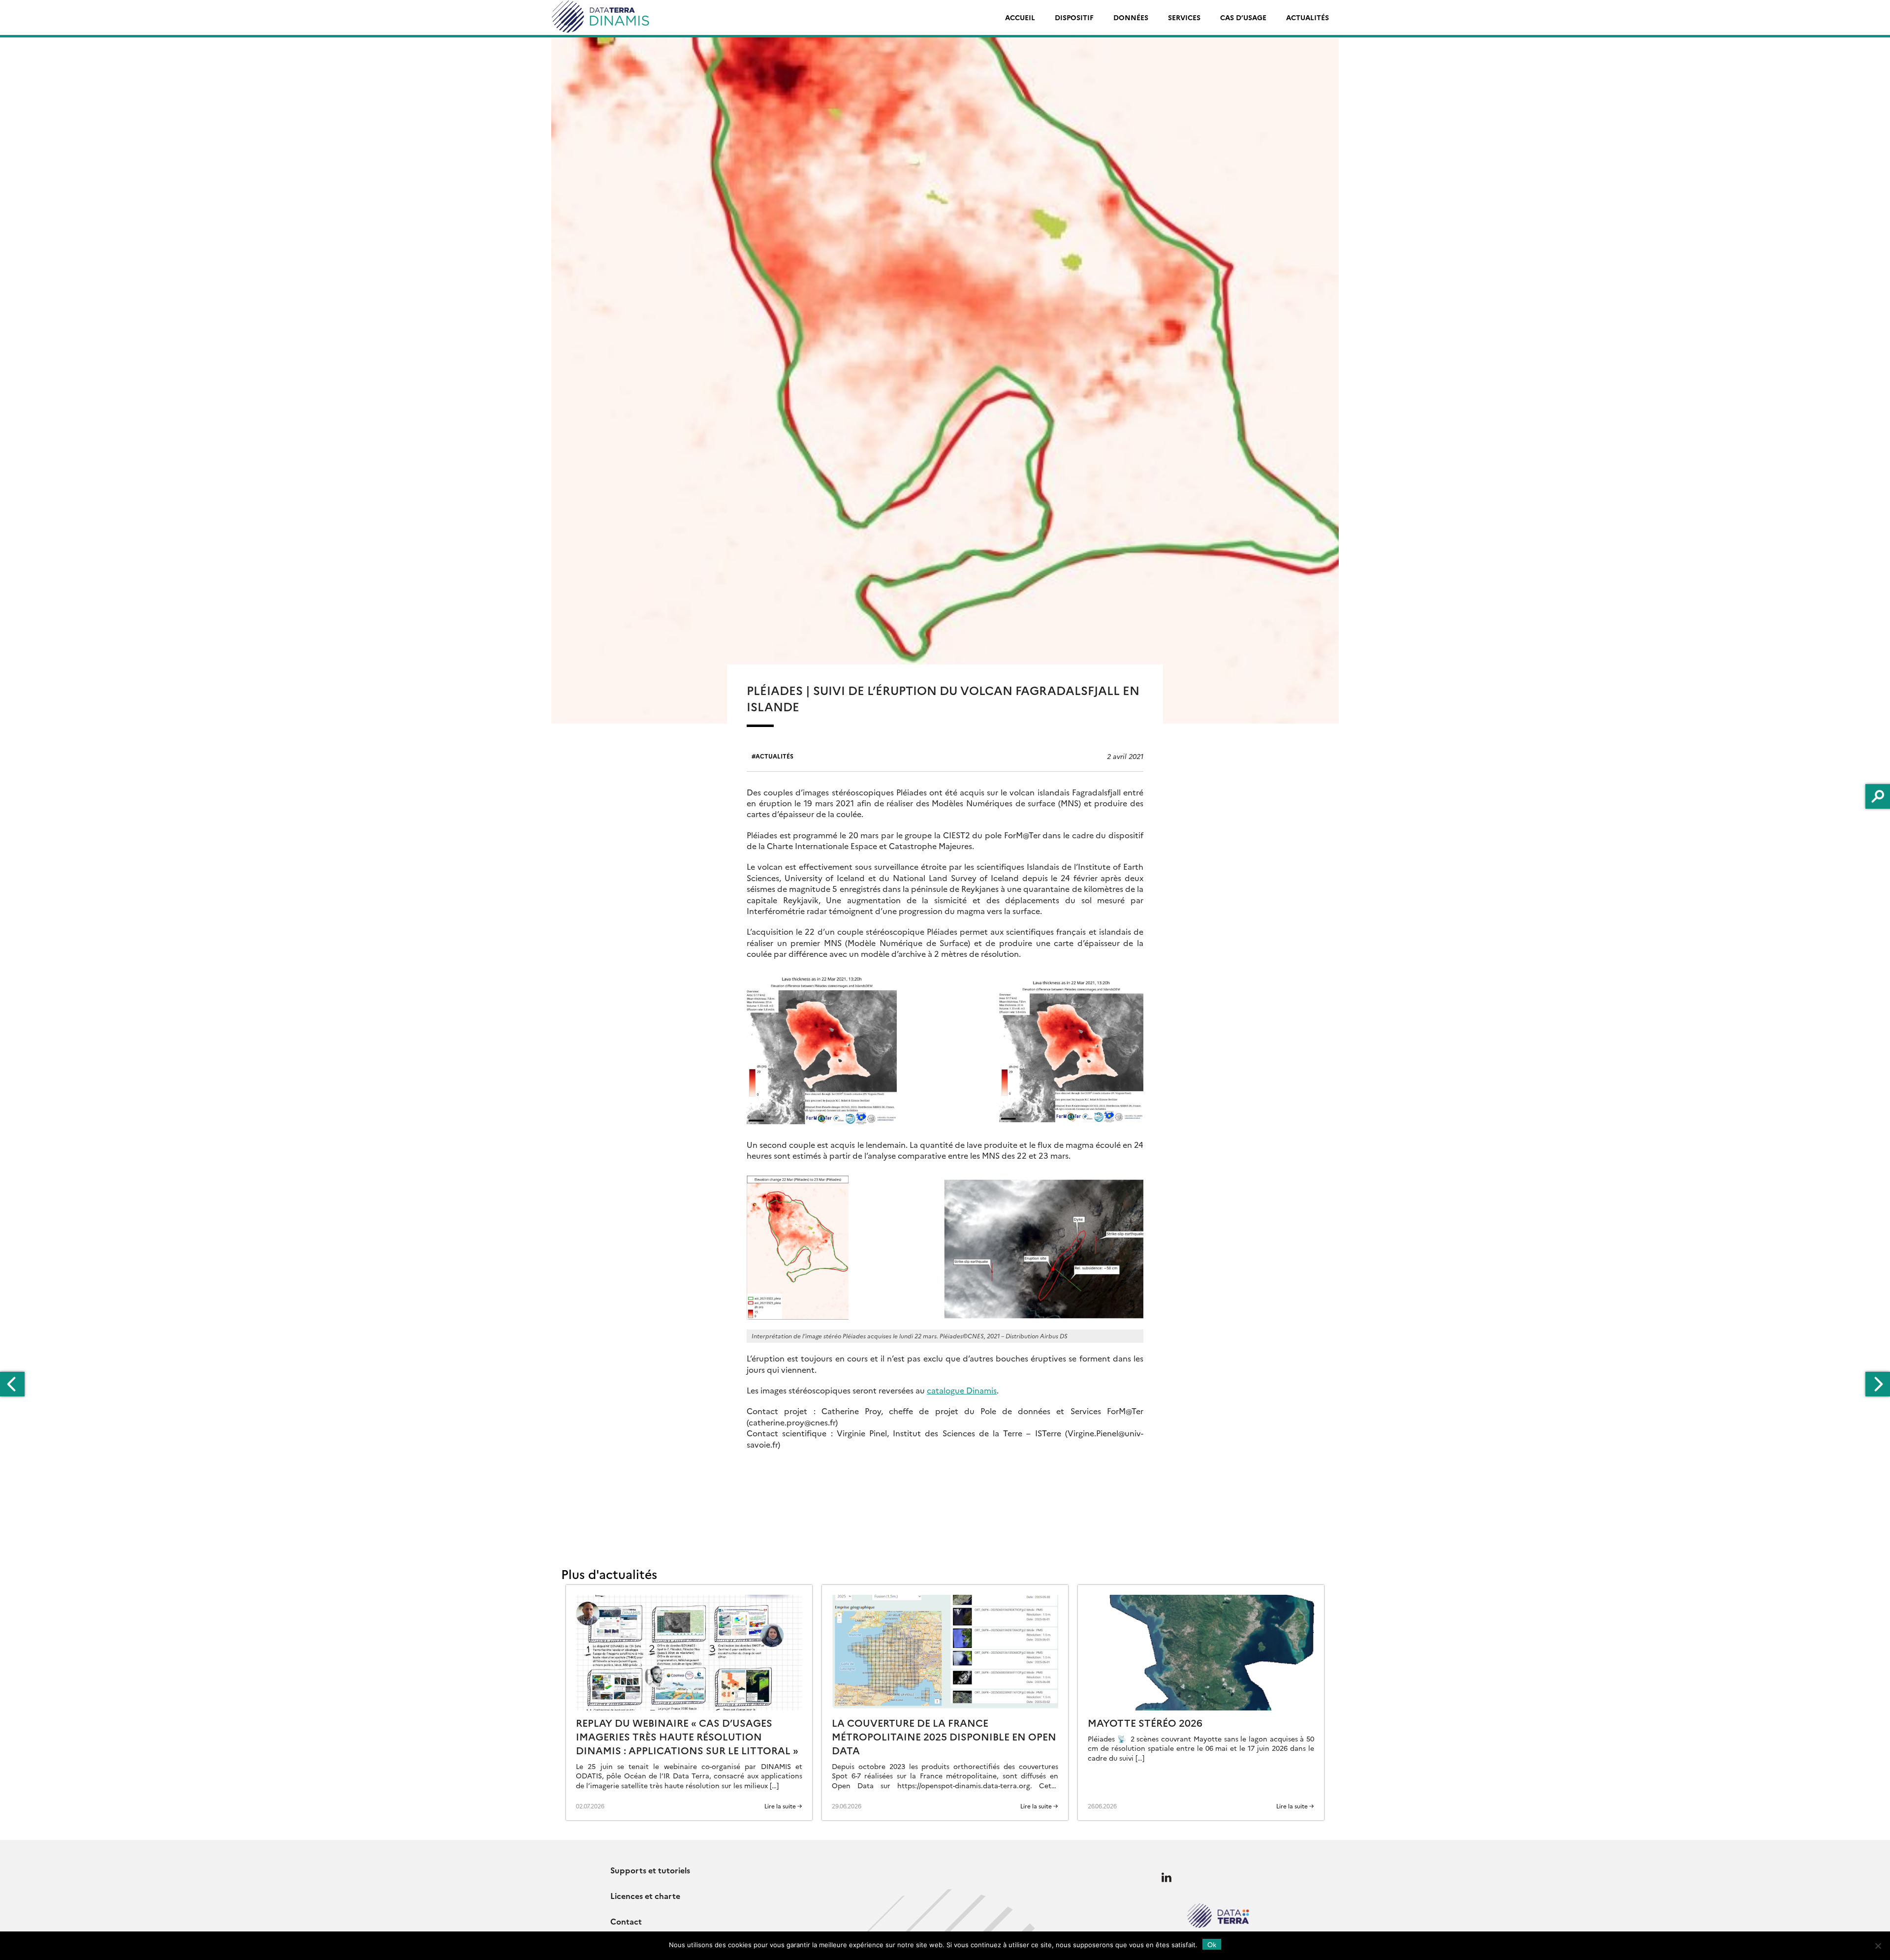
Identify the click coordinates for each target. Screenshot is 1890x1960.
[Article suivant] (1878, 1384)
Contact (626, 1921)
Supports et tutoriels (650, 1870)
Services (1184, 17)
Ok (1212, 1944)
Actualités (1307, 17)
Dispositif (1074, 17)
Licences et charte (645, 1896)
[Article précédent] (12, 1384)
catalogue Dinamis (962, 1390)
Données (1131, 17)
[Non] (1878, 1946)
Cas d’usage (1243, 17)
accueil (1020, 17)
